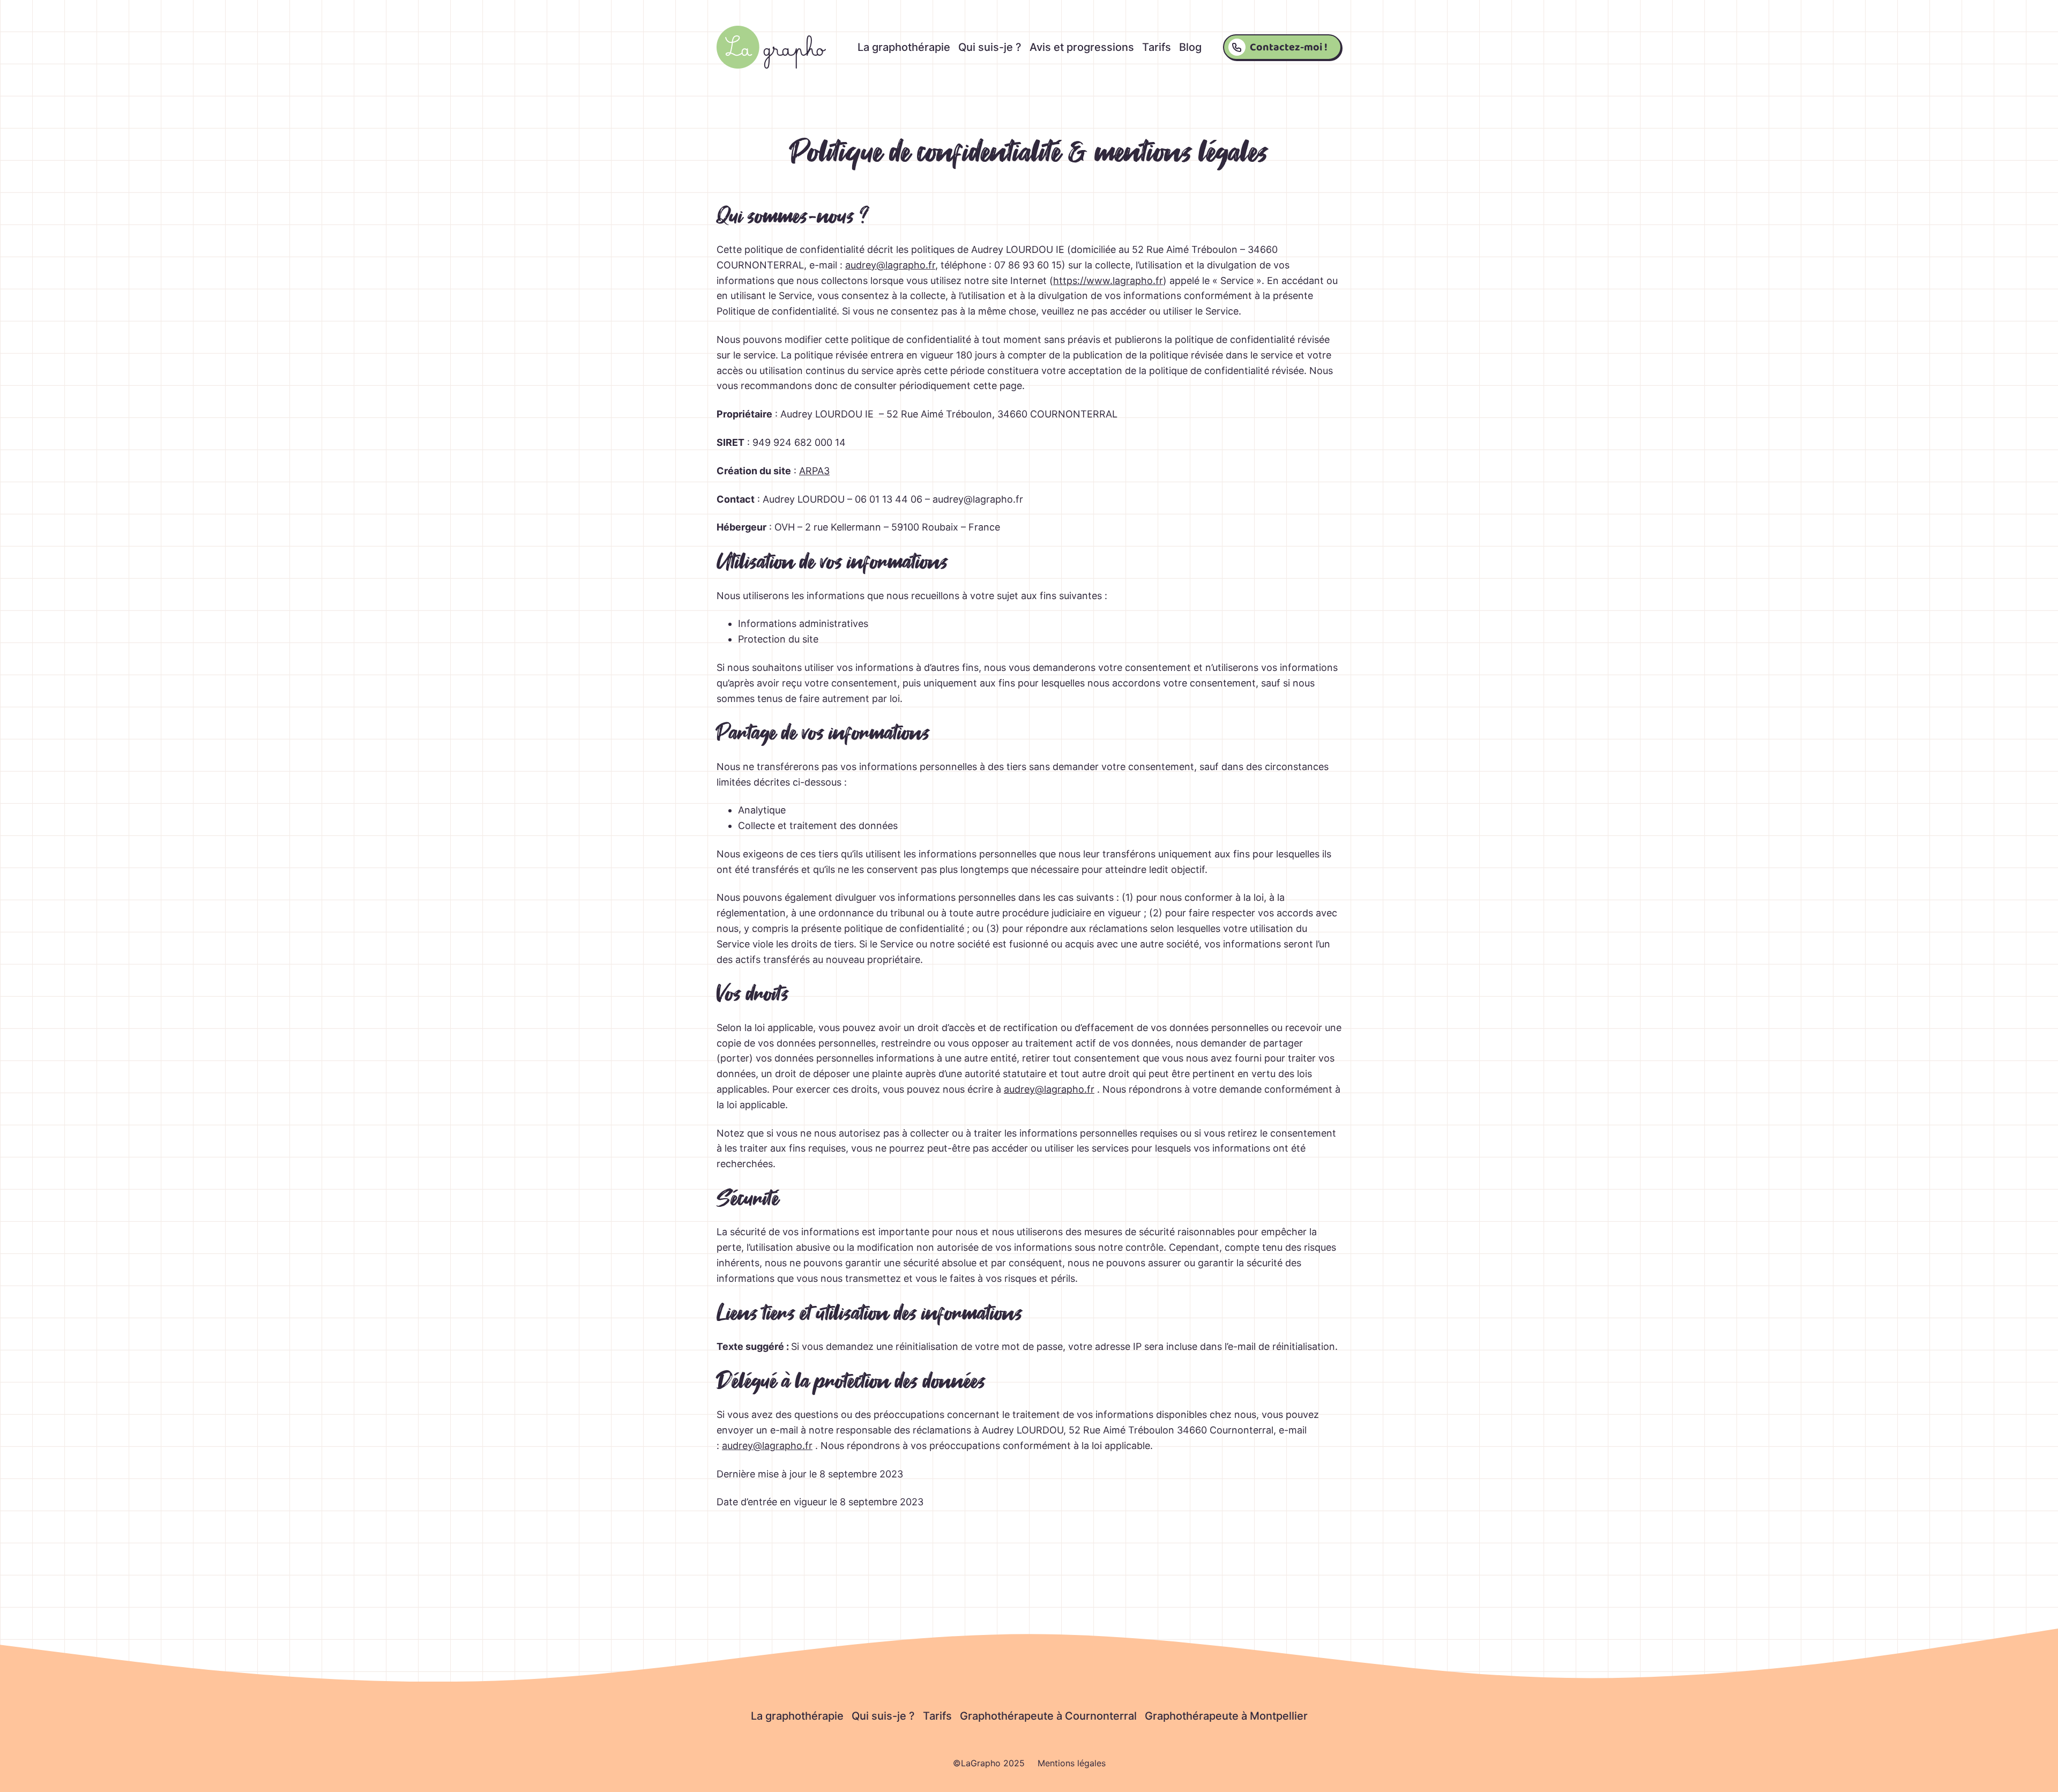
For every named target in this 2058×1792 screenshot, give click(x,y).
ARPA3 (814, 471)
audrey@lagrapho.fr (890, 265)
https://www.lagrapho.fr (1108, 281)
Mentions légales (1072, 1763)
